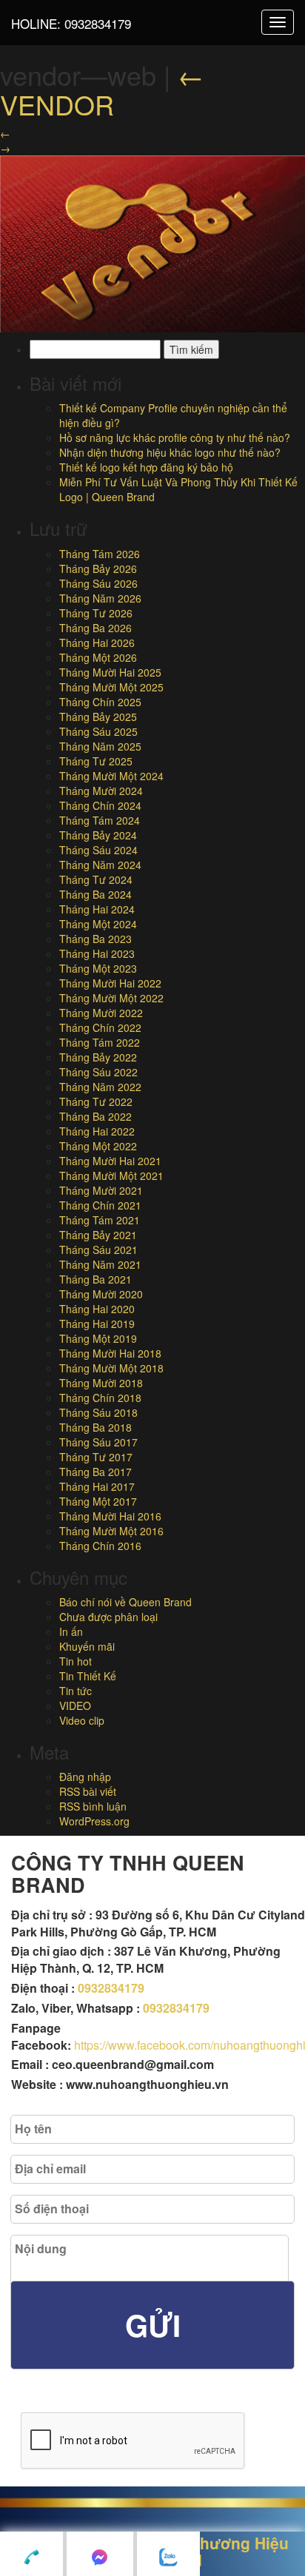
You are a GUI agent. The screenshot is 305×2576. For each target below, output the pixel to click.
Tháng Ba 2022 (95, 1116)
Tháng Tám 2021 (100, 1220)
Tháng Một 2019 (98, 1338)
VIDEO (75, 1705)
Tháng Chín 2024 (100, 805)
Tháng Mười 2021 (101, 1190)
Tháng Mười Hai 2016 (110, 1516)
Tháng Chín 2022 (100, 1027)
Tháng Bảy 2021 (98, 1235)
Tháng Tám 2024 (100, 820)
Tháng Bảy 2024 (98, 835)
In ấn (71, 1631)
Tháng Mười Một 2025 (111, 687)
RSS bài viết (88, 1791)
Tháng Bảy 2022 (98, 1057)
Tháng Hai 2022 (97, 1131)
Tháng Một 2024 (98, 924)
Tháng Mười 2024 (101, 791)
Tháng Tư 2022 (96, 1101)
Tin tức (76, 1691)
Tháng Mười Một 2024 (111, 776)
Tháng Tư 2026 (96, 613)
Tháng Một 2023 (98, 968)
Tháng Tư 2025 (96, 761)
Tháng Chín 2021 (100, 1205)
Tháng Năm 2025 (100, 746)
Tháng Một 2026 (98, 657)
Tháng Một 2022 (98, 1146)
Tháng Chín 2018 (100, 1398)
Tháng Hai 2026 (97, 643)
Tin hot (76, 1661)
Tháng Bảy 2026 (98, 568)
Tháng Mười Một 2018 (111, 1368)
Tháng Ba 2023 (95, 939)
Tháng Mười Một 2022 (111, 998)
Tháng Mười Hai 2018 (110, 1353)
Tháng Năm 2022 (100, 1087)
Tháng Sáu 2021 (98, 1250)
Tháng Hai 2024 (97, 909)
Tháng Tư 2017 (96, 1457)
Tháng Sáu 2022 (98, 1072)
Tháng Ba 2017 (95, 1472)
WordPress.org (94, 1821)
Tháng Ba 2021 (95, 1279)
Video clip (82, 1720)
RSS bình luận (93, 1806)
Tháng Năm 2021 (100, 1264)
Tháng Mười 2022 (101, 1013)
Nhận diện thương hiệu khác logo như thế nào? (170, 452)
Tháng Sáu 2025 (98, 731)
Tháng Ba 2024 (95, 894)
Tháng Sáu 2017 (98, 1442)
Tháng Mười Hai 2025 (110, 672)
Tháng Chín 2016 (100, 1546)
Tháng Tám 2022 (100, 1042)
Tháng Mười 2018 (101, 1383)
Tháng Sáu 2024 (98, 850)
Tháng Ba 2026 (95, 628)
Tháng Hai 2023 (97, 953)
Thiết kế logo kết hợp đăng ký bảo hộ (146, 467)
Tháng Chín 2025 (100, 702)
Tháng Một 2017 (98, 1501)
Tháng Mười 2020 (101, 1294)
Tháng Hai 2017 (97, 1486)
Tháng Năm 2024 (100, 865)
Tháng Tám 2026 (100, 554)
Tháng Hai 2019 (97, 1324)
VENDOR (102, 89)
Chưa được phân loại (108, 1617)
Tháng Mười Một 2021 (111, 1175)
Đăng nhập (85, 1777)
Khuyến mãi (87, 1646)
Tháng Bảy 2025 (98, 717)
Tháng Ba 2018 (95, 1427)
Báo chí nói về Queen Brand (125, 1602)
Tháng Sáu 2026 (98, 583)
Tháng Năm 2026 (100, 598)
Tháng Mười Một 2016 (111, 1531)
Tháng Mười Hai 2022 (110, 983)
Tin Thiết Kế (88, 1676)
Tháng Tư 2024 (96, 879)
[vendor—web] (152, 242)
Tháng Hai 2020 (97, 1309)
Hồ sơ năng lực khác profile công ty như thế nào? (175, 437)
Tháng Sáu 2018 (98, 1412)
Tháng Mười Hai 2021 (110, 1161)
